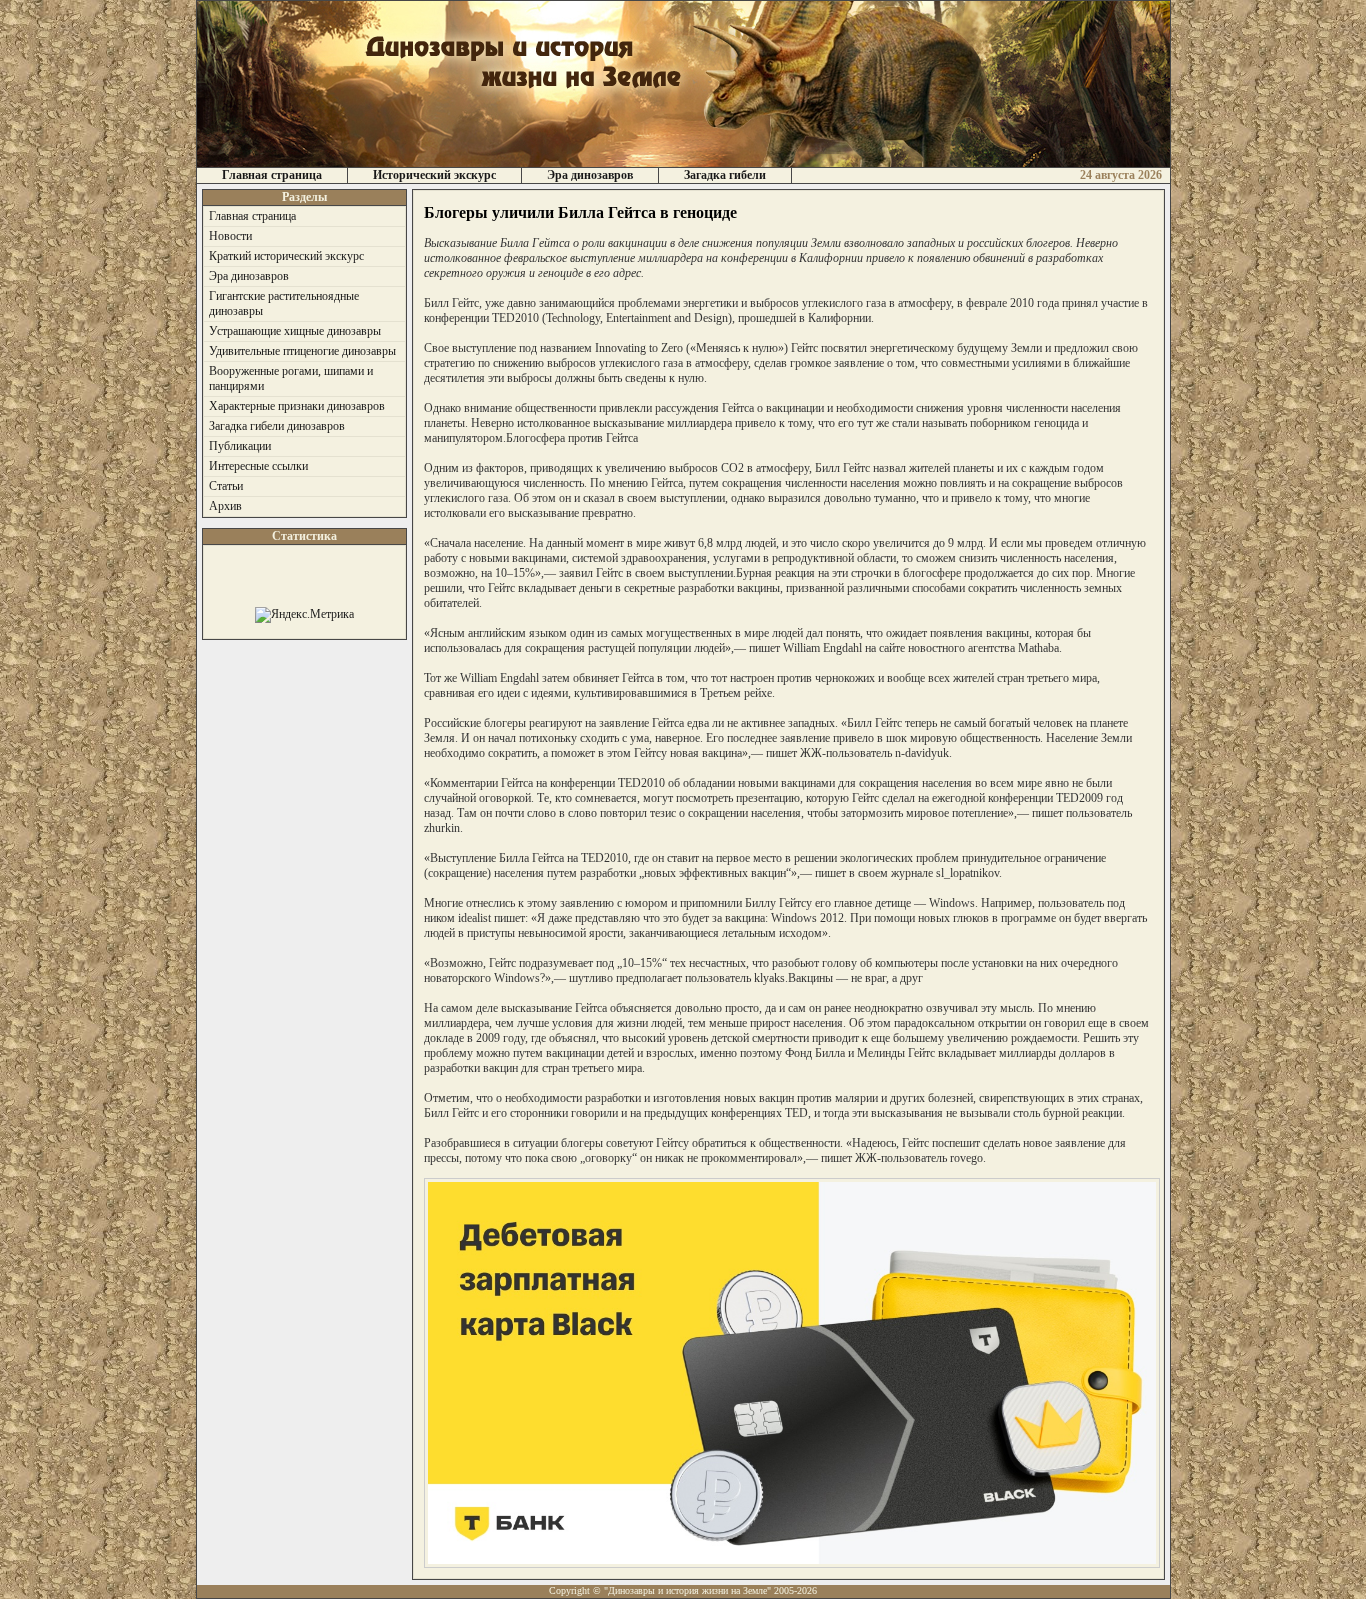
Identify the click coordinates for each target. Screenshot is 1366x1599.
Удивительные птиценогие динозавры (302, 351)
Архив (225, 506)
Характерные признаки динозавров (297, 406)
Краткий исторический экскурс (286, 256)
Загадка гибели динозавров (277, 426)
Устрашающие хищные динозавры (295, 331)
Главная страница (272, 175)
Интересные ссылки (258, 466)
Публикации (240, 446)
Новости (230, 236)
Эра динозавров (590, 175)
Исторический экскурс (434, 175)
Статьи (226, 486)
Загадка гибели (725, 175)
